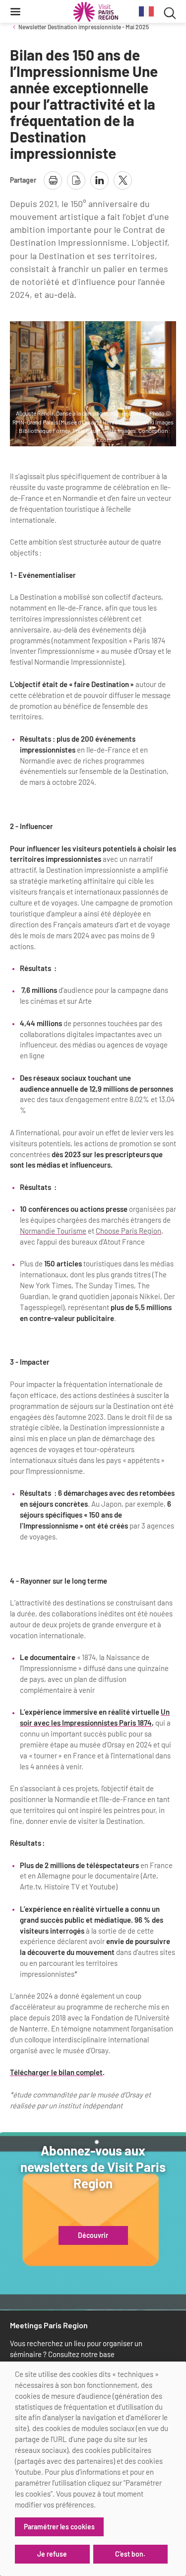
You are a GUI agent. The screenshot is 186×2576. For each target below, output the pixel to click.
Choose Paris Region (128, 1231)
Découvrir (93, 2235)
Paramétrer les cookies (59, 2527)
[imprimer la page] (53, 180)
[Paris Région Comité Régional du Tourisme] (96, 12)
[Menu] (15, 11)
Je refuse (52, 2554)
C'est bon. (130, 2554)
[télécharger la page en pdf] (76, 180)
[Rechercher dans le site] (170, 12)
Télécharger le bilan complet (56, 2072)
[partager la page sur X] (123, 180)
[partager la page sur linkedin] (99, 180)
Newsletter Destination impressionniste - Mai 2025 (84, 27)
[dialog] (93, 2469)
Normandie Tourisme (53, 1231)
